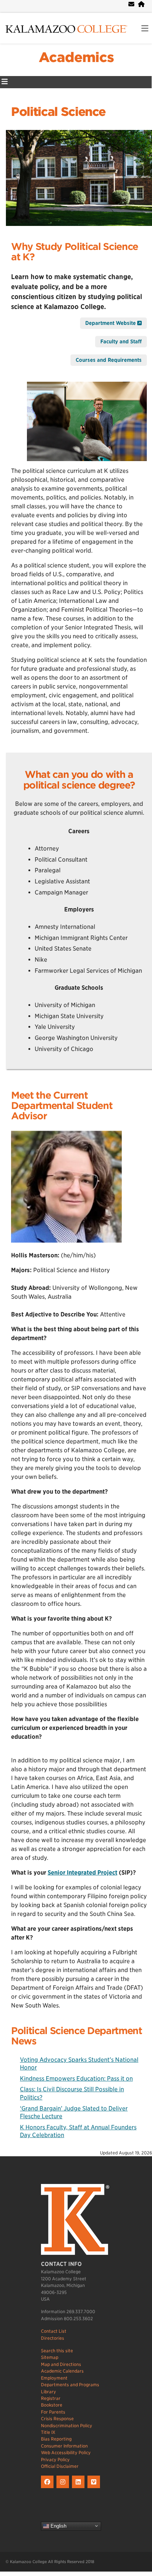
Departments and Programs (70, 2385)
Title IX (48, 2432)
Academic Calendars (62, 2371)
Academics (76, 57)
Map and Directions (61, 2364)
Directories (53, 2338)
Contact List (54, 2331)
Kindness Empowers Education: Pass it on (76, 2079)
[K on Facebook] (49, 2488)
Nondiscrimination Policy (67, 2426)
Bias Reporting (56, 2439)
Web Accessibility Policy (66, 2453)
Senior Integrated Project (82, 1873)
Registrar (51, 2398)
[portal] (141, 4)
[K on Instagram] (64, 2488)
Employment (54, 2378)
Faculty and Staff (121, 341)
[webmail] (131, 4)
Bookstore (52, 2405)
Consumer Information (64, 2446)
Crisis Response (57, 2419)
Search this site (57, 2351)
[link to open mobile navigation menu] (145, 29)
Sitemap (50, 2357)
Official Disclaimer (60, 2466)
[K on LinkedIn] (80, 2488)
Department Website (111, 323)
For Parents (53, 2412)
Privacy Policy (55, 2460)
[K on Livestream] (95, 2488)
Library (49, 2392)
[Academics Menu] (5, 82)
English (58, 2526)
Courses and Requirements (109, 360)
